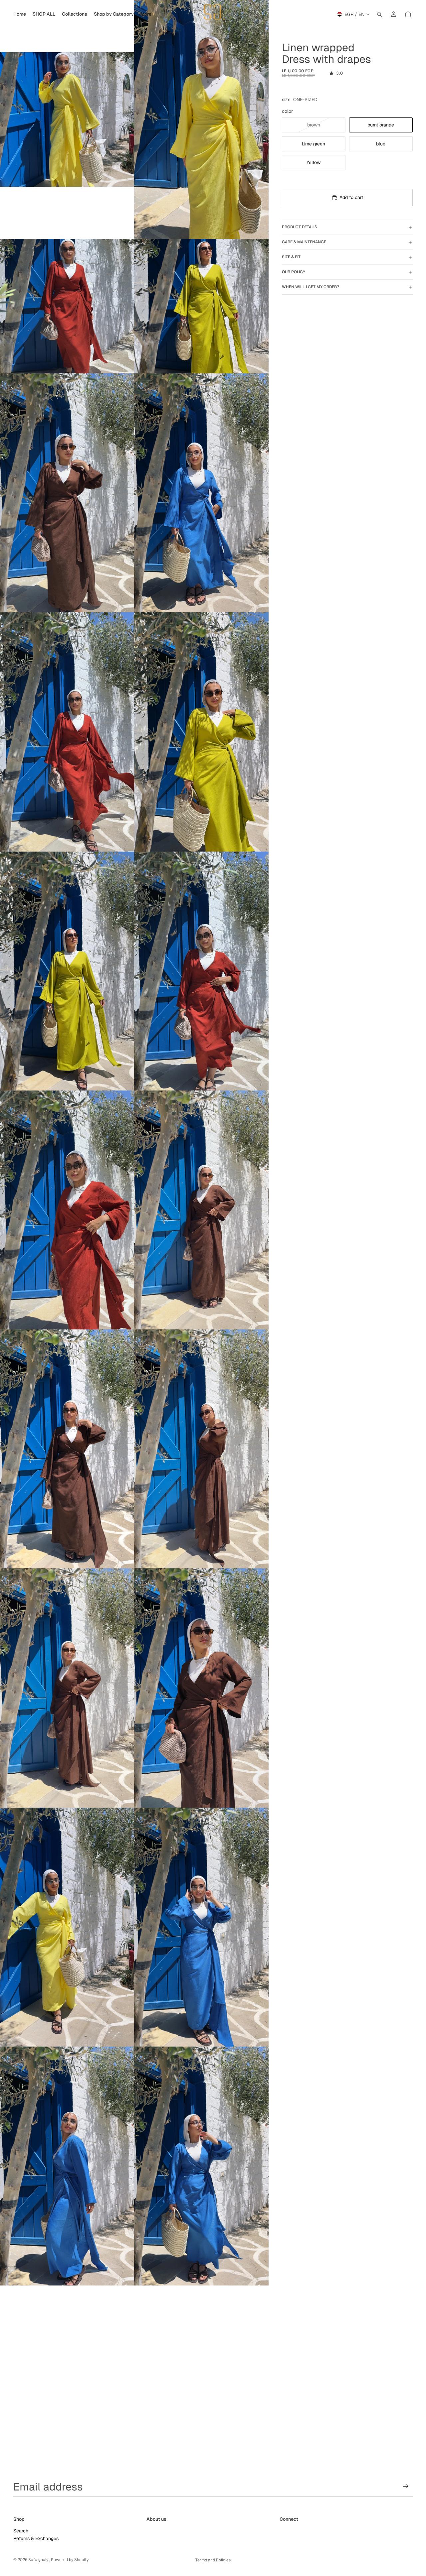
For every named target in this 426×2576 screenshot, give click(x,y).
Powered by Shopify (70, 2560)
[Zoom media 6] (201, 493)
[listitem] (146, 14)
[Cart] (408, 14)
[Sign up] (406, 2486)
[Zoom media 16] (201, 1688)
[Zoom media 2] (201, 119)
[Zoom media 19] (67, 2166)
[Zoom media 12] (201, 1210)
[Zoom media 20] (201, 2166)
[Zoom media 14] (201, 1449)
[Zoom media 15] (67, 1688)
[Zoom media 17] (67, 1927)
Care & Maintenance (304, 242)
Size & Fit (291, 257)
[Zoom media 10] (201, 971)
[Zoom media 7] (67, 732)
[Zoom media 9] (67, 971)
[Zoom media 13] (67, 1449)
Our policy (294, 272)
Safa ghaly (39, 2560)
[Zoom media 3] (67, 306)
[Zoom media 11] (67, 1210)
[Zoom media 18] (201, 1927)
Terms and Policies (213, 2560)
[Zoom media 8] (201, 732)
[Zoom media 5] (67, 493)
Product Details (300, 227)
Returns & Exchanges (36, 2538)
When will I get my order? (311, 287)
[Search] (379, 14)
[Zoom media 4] (201, 306)
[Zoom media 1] (67, 119)
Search (21, 2530)
